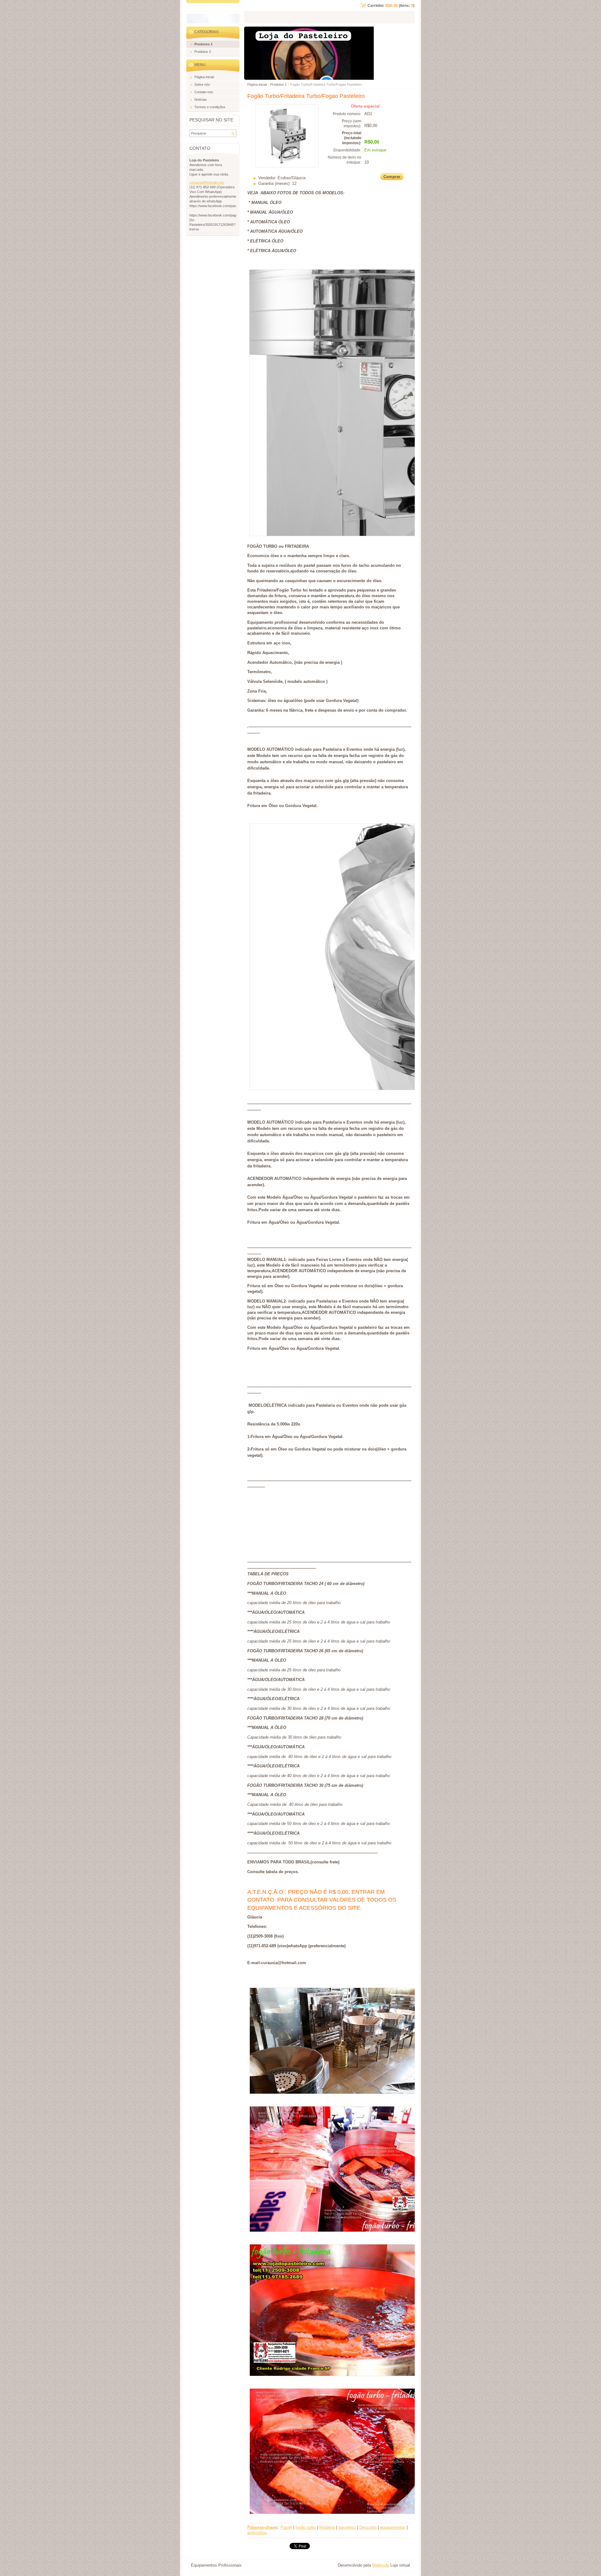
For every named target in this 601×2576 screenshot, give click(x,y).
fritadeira (327, 2527)
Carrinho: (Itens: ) (391, 6)
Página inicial (257, 84)
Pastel (286, 2527)
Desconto (368, 2527)
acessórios (257, 2533)
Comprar (392, 177)
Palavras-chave (262, 2527)
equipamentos (393, 2527)
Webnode (381, 2565)
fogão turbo (306, 2527)
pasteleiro (347, 2527)
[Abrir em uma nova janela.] (287, 166)
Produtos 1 (278, 84)
